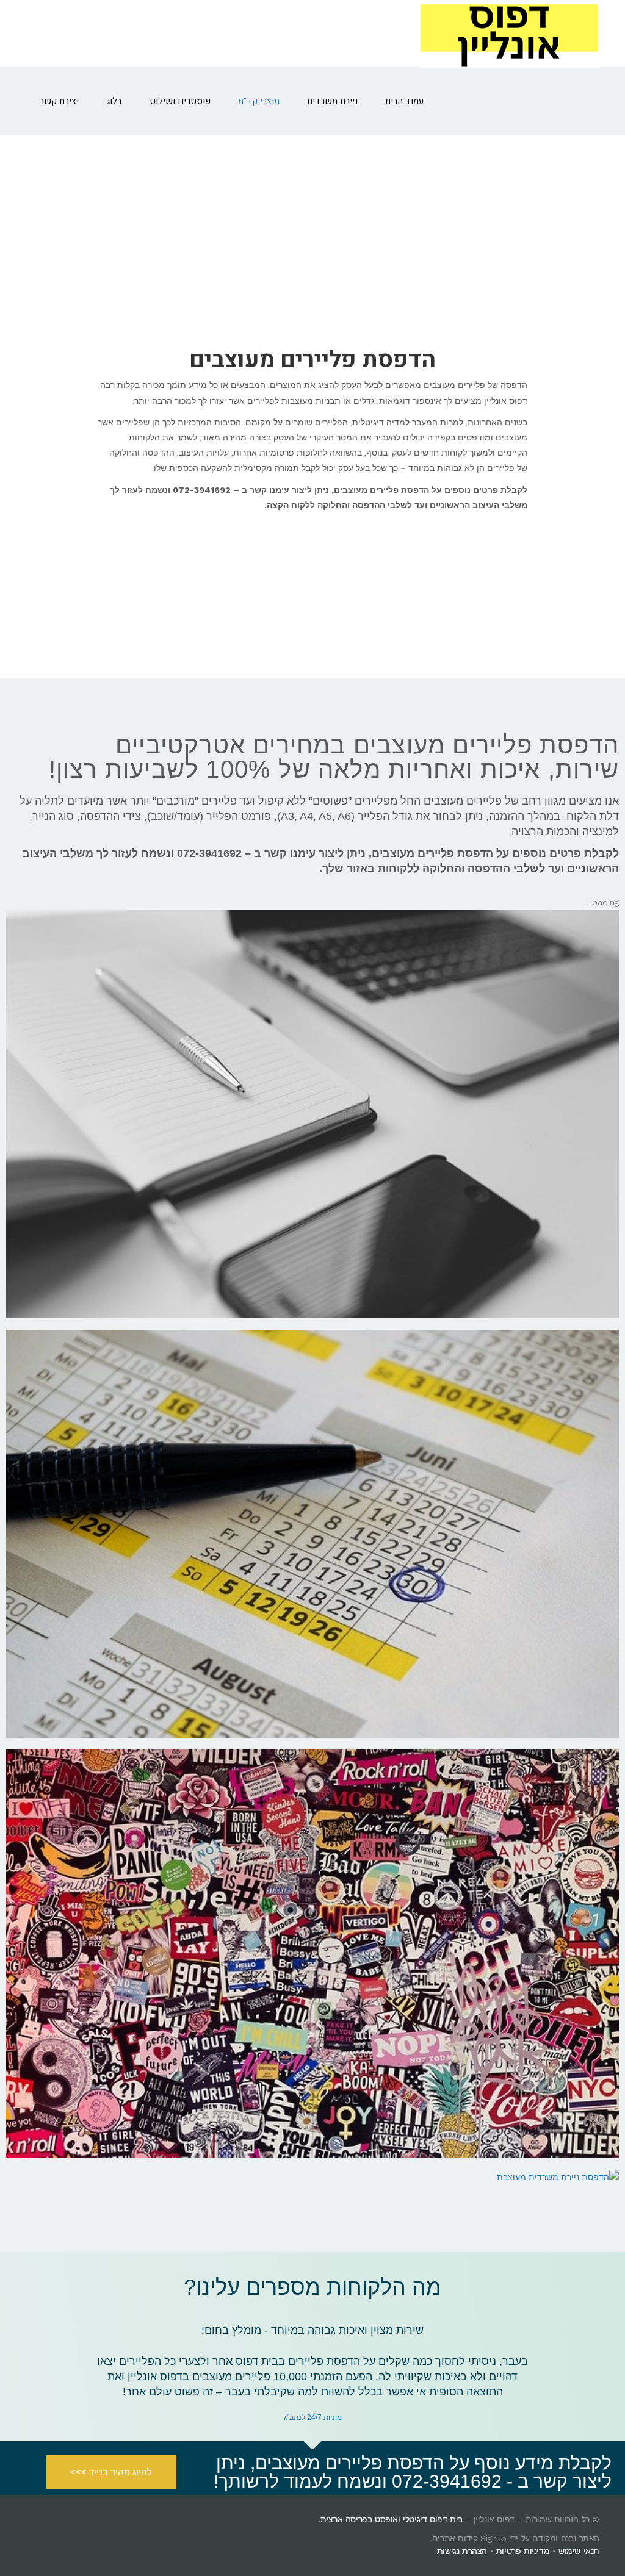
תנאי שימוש (579, 2551)
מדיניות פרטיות (523, 2551)
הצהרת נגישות (462, 2551)
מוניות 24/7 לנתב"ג (313, 2417)
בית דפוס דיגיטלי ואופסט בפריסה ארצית (392, 2519)
